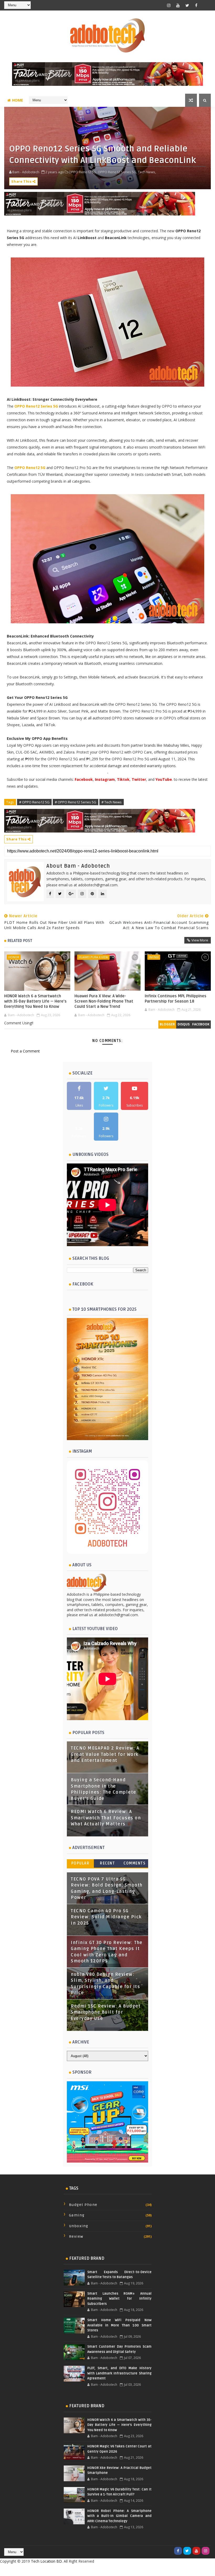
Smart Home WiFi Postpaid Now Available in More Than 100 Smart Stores (119, 2325)
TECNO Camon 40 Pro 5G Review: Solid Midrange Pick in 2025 (106, 1917)
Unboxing (79, 2226)
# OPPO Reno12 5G (34, 802)
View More (200, 940)
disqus (184, 1024)
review (76, 2237)
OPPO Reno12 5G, (83, 172)
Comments (135, 1863)
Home (18, 100)
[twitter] (187, 5)
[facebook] (196, 5)
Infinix (154, 957)
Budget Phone (83, 2205)
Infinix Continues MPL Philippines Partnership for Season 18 (176, 999)
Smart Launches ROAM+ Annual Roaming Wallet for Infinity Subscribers (119, 2299)
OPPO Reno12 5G (30, 468)
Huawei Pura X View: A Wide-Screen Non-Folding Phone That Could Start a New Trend (104, 1001)
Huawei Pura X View (93, 957)
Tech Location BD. (47, 2561)
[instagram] (169, 5)
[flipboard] (206, 5)
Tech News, (147, 172)
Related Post (20, 941)
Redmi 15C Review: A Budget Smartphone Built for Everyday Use (106, 2012)
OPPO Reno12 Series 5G (36, 406)
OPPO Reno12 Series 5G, (117, 172)
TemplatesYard (96, 2570)
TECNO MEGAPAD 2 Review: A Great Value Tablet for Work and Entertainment (105, 1754)
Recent (107, 1863)
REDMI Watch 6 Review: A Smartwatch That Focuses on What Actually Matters (106, 1818)
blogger (167, 1024)
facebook (201, 1024)
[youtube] (178, 5)
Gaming (77, 2215)
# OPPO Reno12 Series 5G (76, 802)
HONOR (14, 957)
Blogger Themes (149, 2570)
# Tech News (112, 802)
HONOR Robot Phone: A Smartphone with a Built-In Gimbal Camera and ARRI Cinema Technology (119, 2516)
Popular (80, 1863)
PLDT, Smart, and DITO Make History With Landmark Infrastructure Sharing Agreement (119, 2373)
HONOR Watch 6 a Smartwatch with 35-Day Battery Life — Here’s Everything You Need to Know (35, 1001)
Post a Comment (25, 1051)
